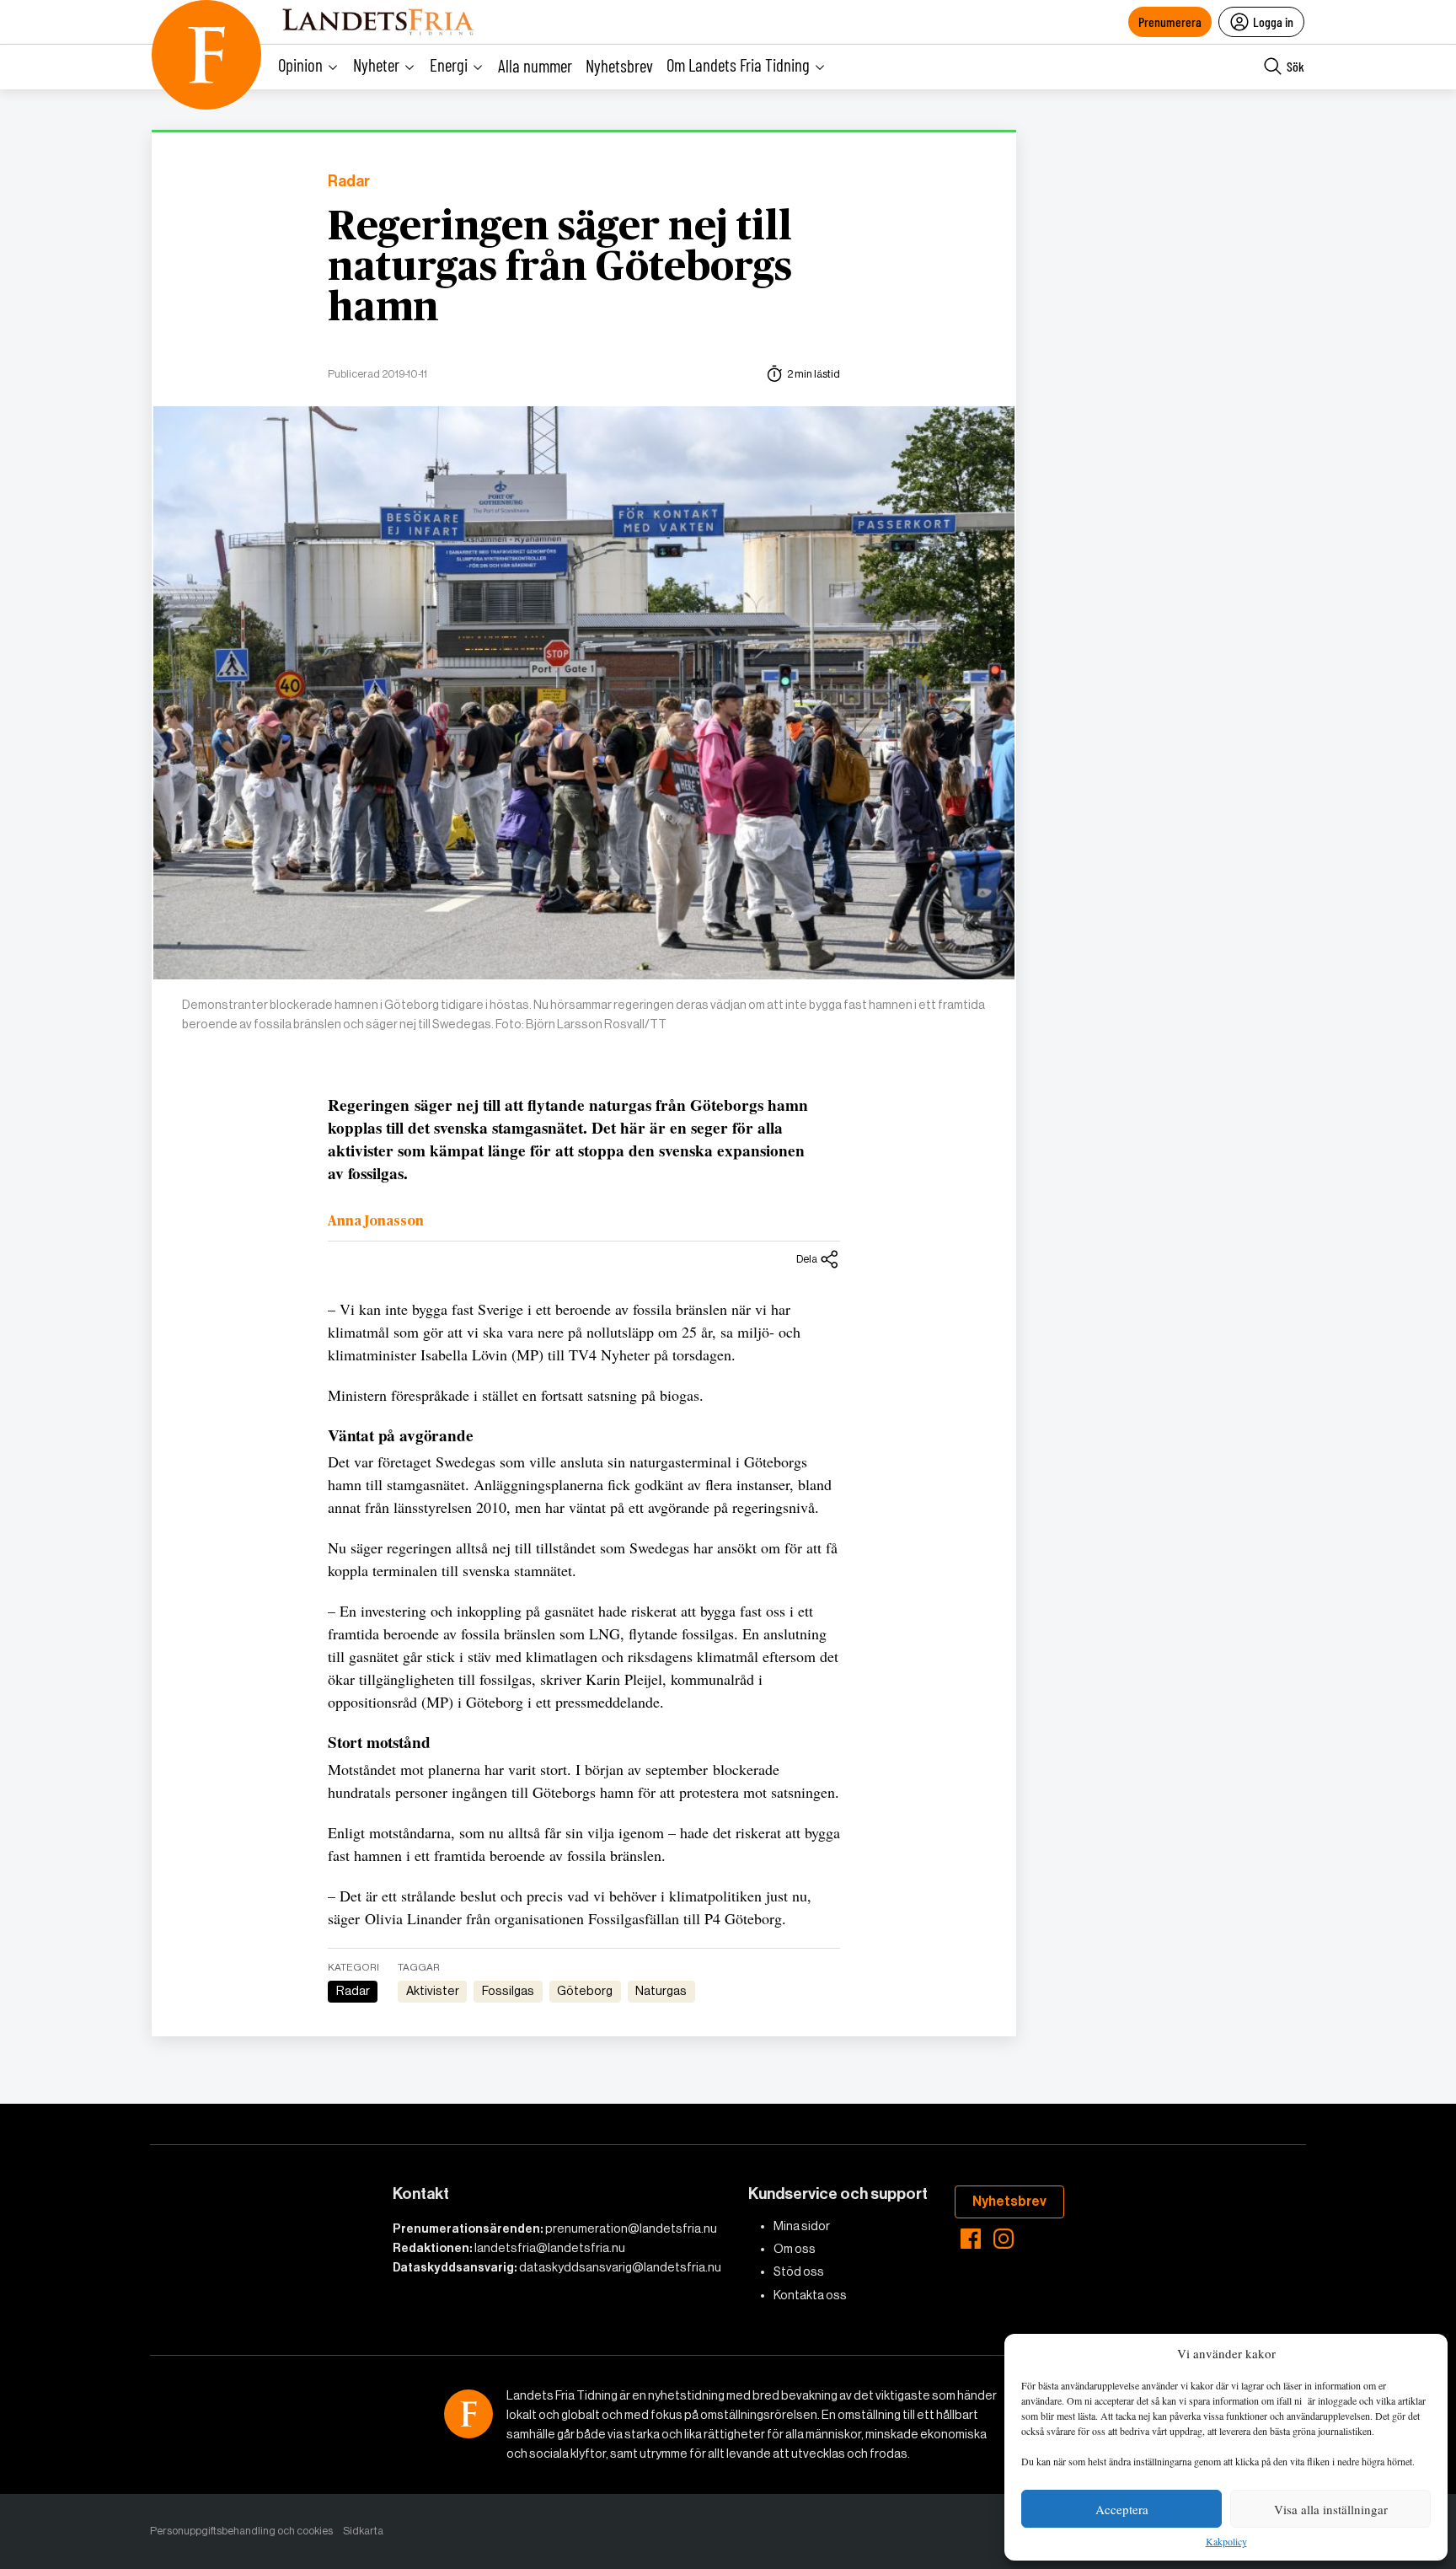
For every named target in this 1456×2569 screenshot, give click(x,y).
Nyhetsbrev (619, 65)
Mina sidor (802, 2226)
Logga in (1273, 21)
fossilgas (508, 1991)
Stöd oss (799, 2271)
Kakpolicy (1226, 2542)
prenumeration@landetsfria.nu (631, 2228)
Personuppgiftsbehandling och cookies (241, 2531)
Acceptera (1122, 2509)
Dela (807, 1259)
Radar (349, 182)
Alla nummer (535, 65)
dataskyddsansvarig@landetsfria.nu (620, 2267)
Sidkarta (363, 2531)
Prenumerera (1170, 21)
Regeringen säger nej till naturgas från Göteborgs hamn (560, 268)
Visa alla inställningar (1331, 2509)
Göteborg (585, 1991)
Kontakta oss (810, 2295)
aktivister (433, 1991)
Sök (1295, 66)
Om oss (795, 2249)
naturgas (661, 1991)
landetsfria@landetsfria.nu (550, 2248)
